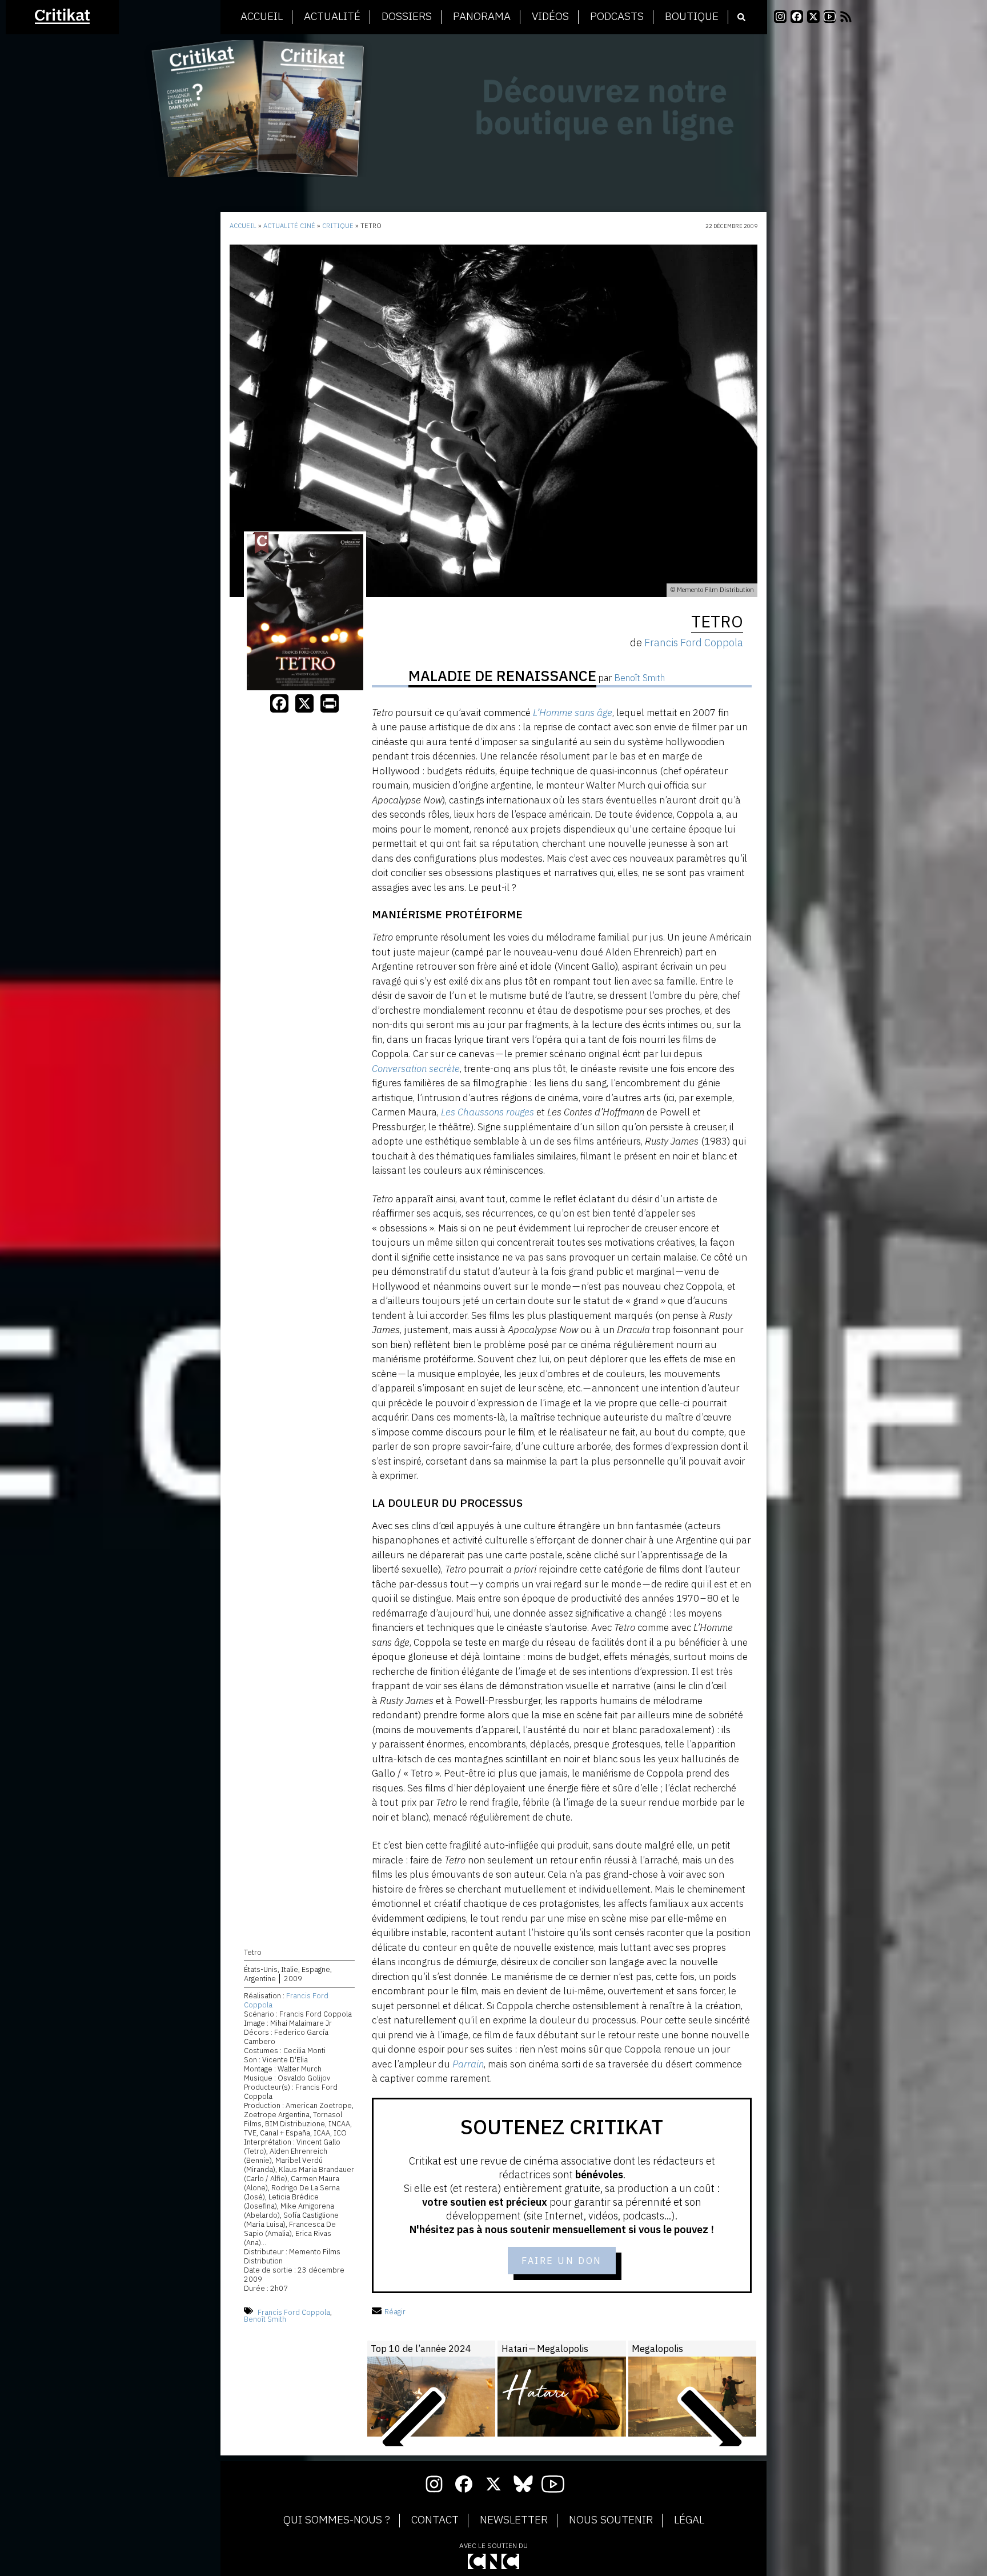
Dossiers (407, 17)
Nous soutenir (611, 2520)
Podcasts (617, 17)
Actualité (332, 17)
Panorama (482, 17)
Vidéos (550, 17)
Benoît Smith (265, 2319)
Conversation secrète (416, 1069)
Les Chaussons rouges (488, 1112)
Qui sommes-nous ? (337, 2520)
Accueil (262, 17)
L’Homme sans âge (573, 713)
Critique (338, 226)
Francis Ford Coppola (286, 2000)
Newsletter (514, 2520)
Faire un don (562, 2261)
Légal (689, 2520)
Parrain (468, 2064)
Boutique (692, 17)
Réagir (395, 2312)
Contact (435, 2520)
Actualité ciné (289, 226)
